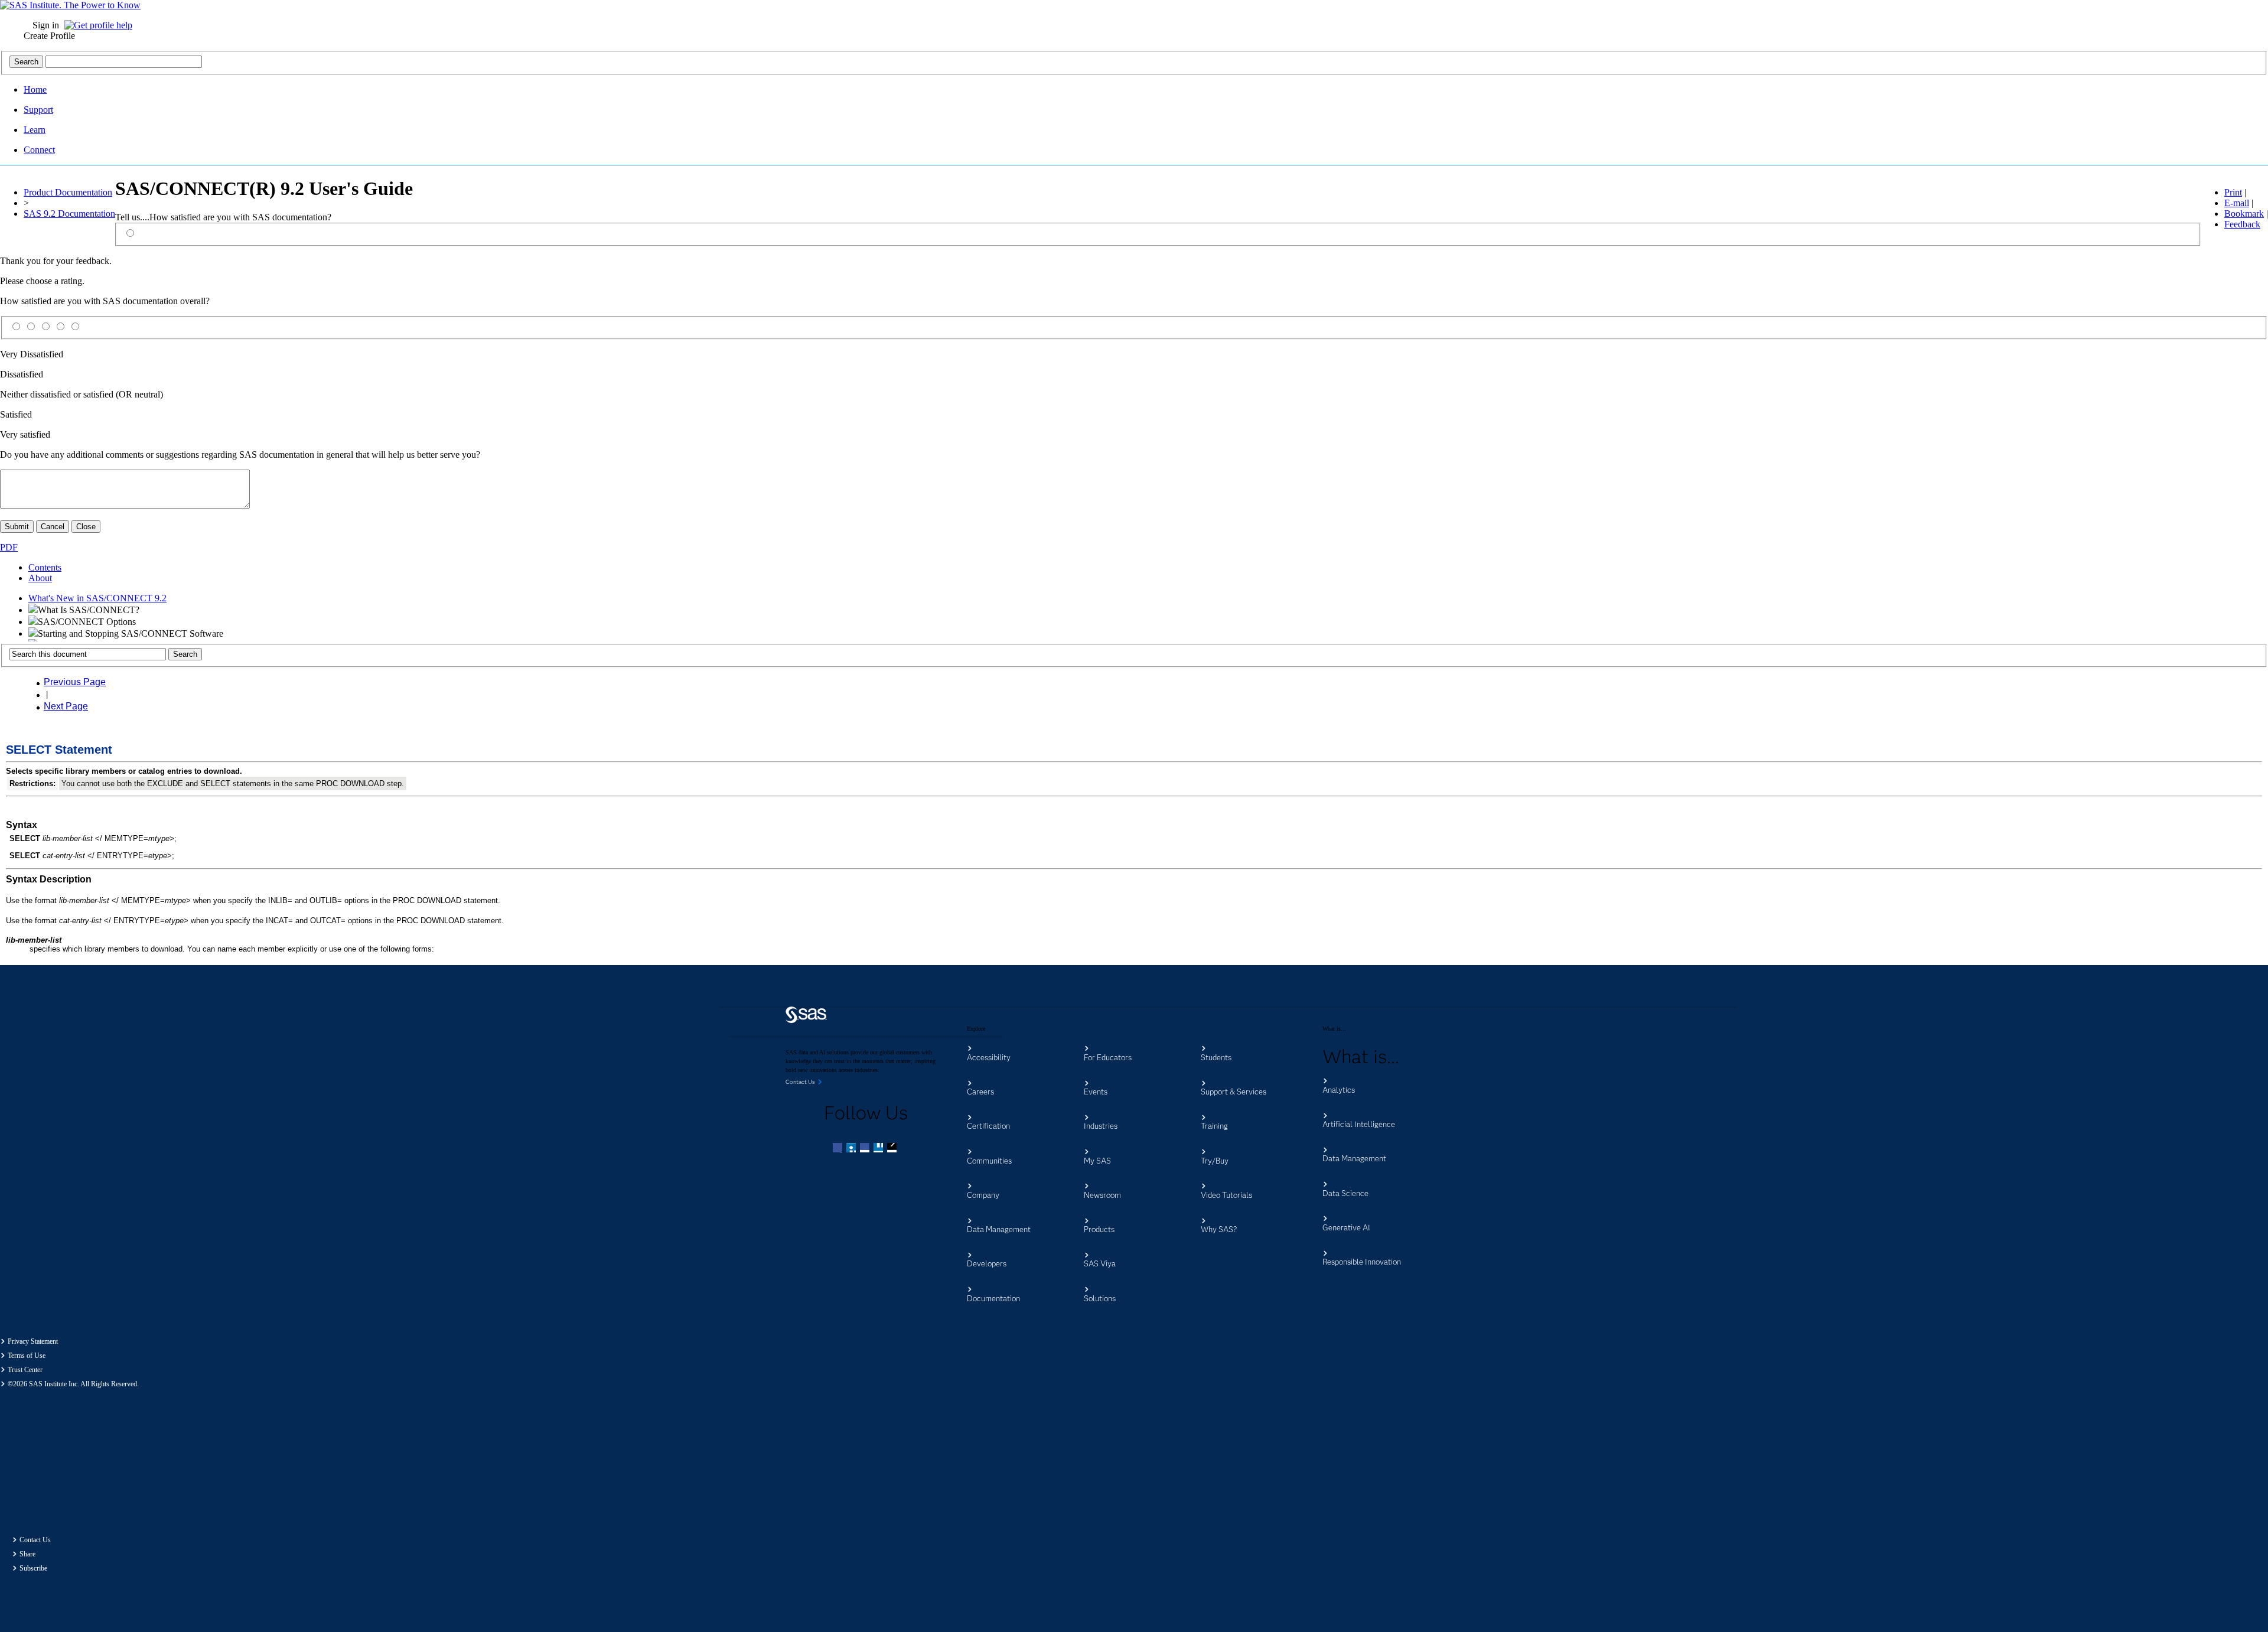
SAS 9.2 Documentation (69, 214)
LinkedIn (866, 1149)
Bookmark (2244, 214)
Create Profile (49, 36)
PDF (9, 547)
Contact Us (35, 1540)
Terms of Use (27, 1356)
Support (38, 110)
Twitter (852, 1149)
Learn (35, 130)
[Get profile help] (101, 25)
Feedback (2242, 224)
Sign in (46, 25)
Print (2233, 192)
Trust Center (25, 1370)
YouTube (879, 1149)
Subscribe (33, 1568)
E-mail (2237, 203)
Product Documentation (68, 192)
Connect (39, 150)
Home (35, 89)
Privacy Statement (33, 1341)
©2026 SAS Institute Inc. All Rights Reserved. (73, 1384)
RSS (893, 1149)
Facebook (839, 1149)
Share (27, 1554)
